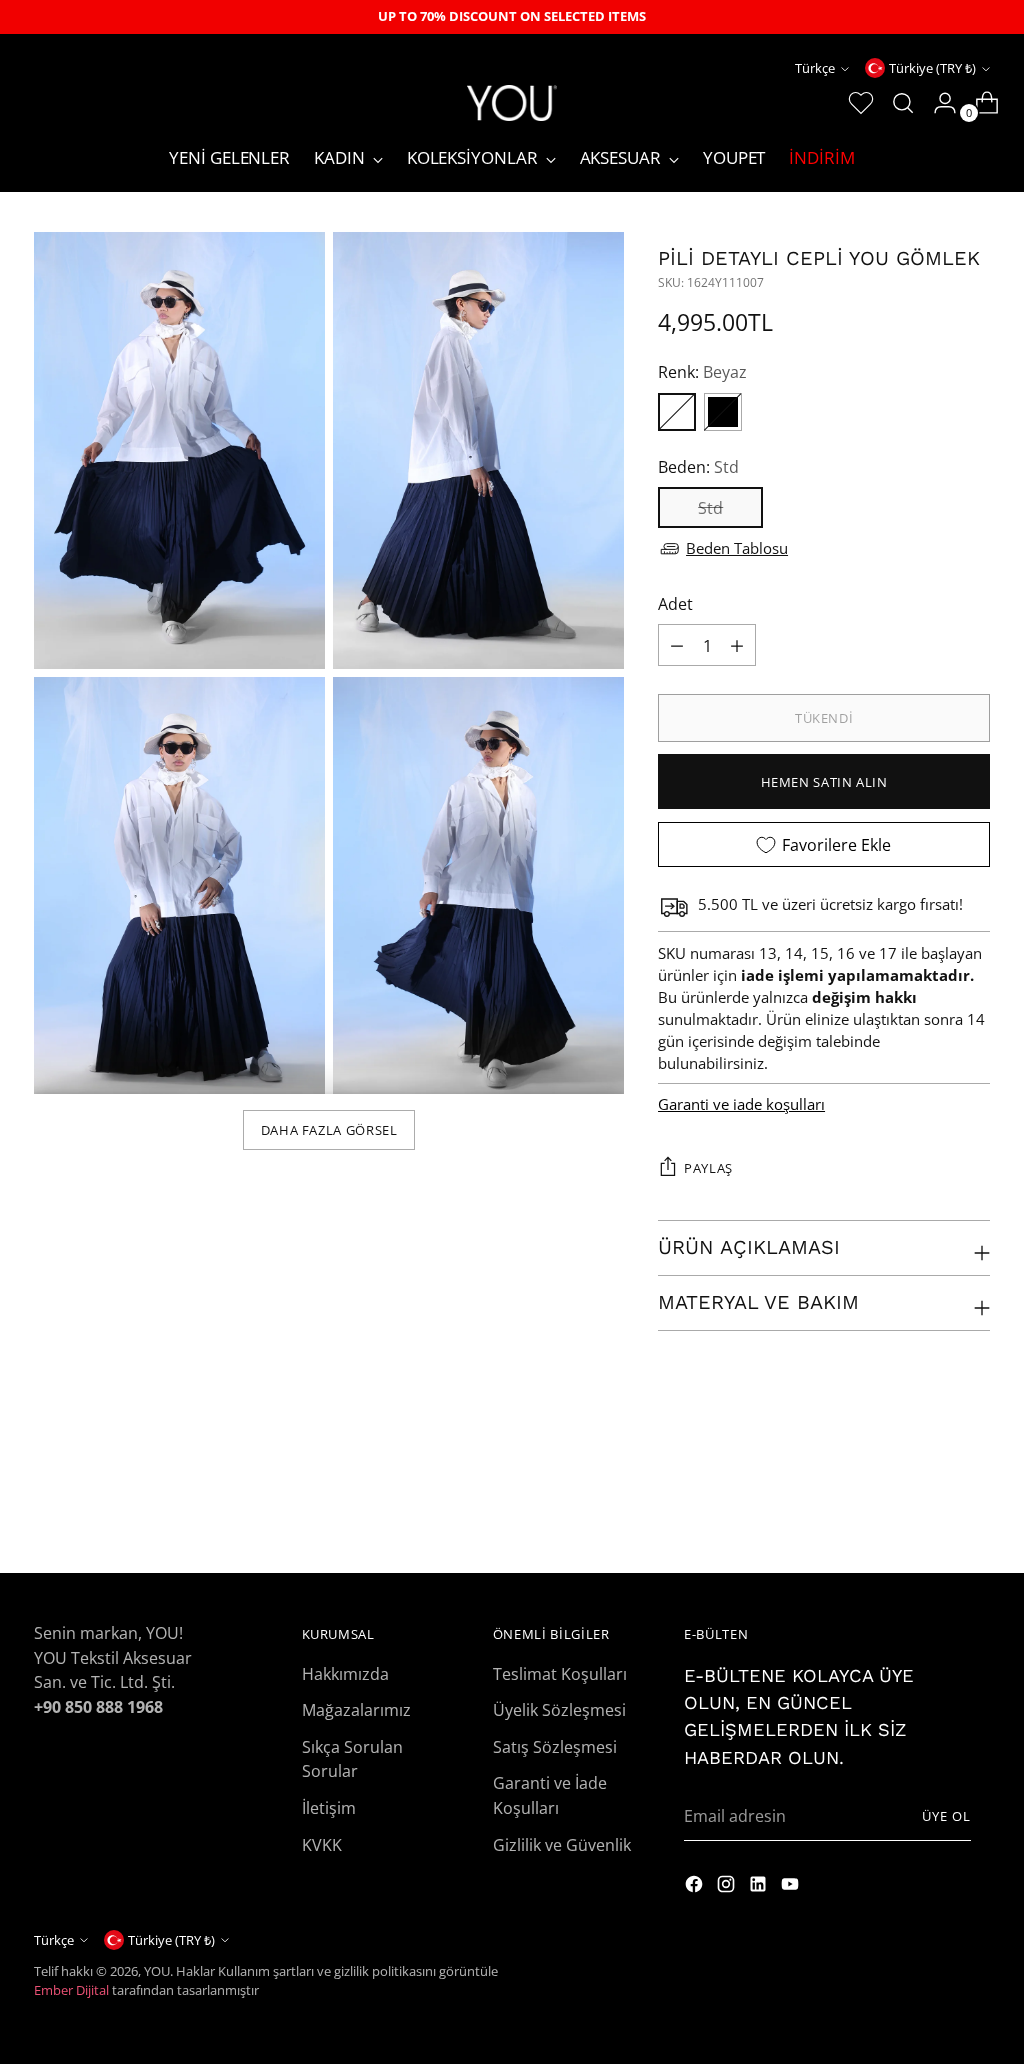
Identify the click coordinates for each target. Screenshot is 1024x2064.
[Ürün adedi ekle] (737, 645)
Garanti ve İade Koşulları (550, 1795)
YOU (157, 1971)
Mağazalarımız (356, 1709)
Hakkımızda (345, 1673)
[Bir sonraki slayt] (973, 1504)
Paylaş (708, 1168)
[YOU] (512, 102)
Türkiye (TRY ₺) (932, 68)
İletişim (329, 1807)
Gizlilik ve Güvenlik (562, 1844)
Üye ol (946, 1816)
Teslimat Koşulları (560, 1673)
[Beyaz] (677, 412)
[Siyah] (723, 412)
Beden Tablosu (737, 548)
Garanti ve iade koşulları (741, 1104)
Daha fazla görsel (329, 1130)
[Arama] (895, 103)
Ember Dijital (71, 1990)
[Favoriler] (853, 103)
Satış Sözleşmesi (555, 1746)
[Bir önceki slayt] (927, 1505)
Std (710, 507)
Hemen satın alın (824, 782)
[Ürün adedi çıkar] (677, 645)
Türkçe (815, 68)
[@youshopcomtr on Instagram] (696, 1887)
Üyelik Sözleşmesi (559, 1709)
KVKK (322, 1844)
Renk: (702, 371)
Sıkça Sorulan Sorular (352, 1759)
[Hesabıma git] (937, 103)
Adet (675, 603)
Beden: (698, 466)
